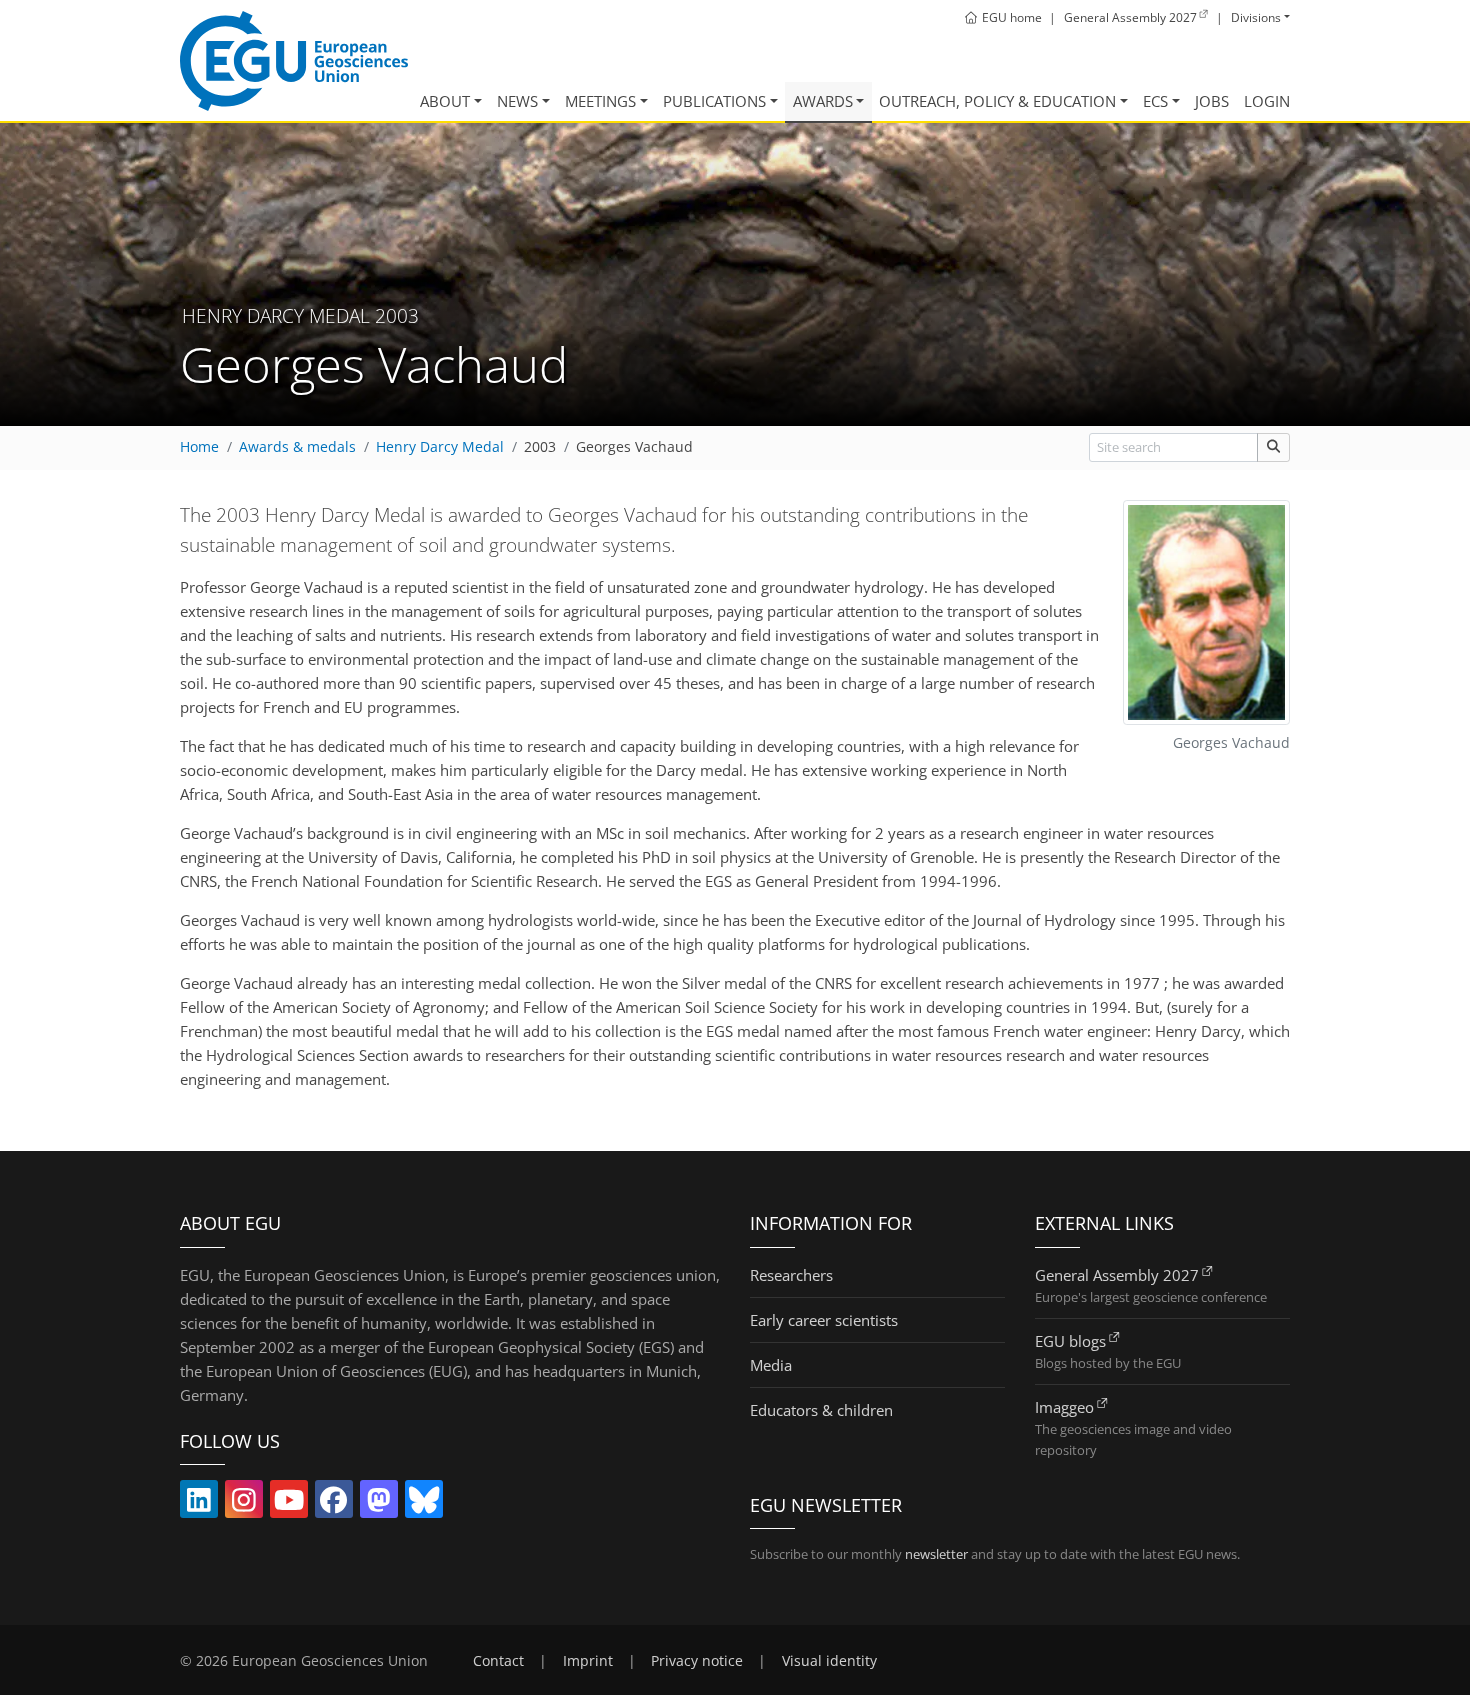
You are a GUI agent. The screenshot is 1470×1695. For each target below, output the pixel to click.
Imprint (588, 1661)
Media (771, 1365)
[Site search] (1273, 447)
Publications (714, 101)
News (517, 101)
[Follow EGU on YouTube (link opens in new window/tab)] (289, 1504)
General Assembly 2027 (1117, 1275)
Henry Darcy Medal (440, 447)
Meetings (600, 101)
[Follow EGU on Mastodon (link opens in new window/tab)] (379, 1504)
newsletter (936, 1554)
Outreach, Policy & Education (997, 101)
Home (199, 447)
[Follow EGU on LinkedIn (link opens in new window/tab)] (199, 1504)
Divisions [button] (1256, 17)
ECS (1155, 101)
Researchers (791, 1275)
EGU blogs (1070, 1341)
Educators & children (821, 1410)
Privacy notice (697, 1661)
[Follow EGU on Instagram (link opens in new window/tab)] (244, 1504)
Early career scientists (824, 1320)
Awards (823, 101)
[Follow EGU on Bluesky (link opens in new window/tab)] (424, 1504)
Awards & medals (297, 447)
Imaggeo (1064, 1407)
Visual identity (829, 1661)
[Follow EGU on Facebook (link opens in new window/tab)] (334, 1504)
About (445, 101)
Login (1267, 101)
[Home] (294, 61)
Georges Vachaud (634, 447)
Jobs (1212, 101)
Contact (498, 1661)
